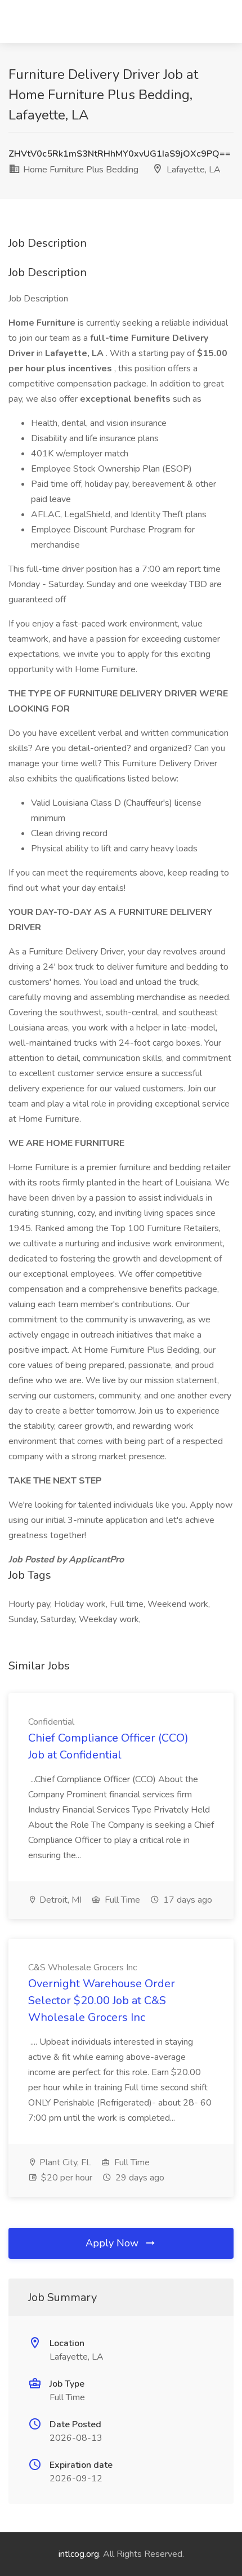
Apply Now (113, 2243)
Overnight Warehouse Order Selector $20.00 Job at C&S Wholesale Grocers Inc (102, 2000)
